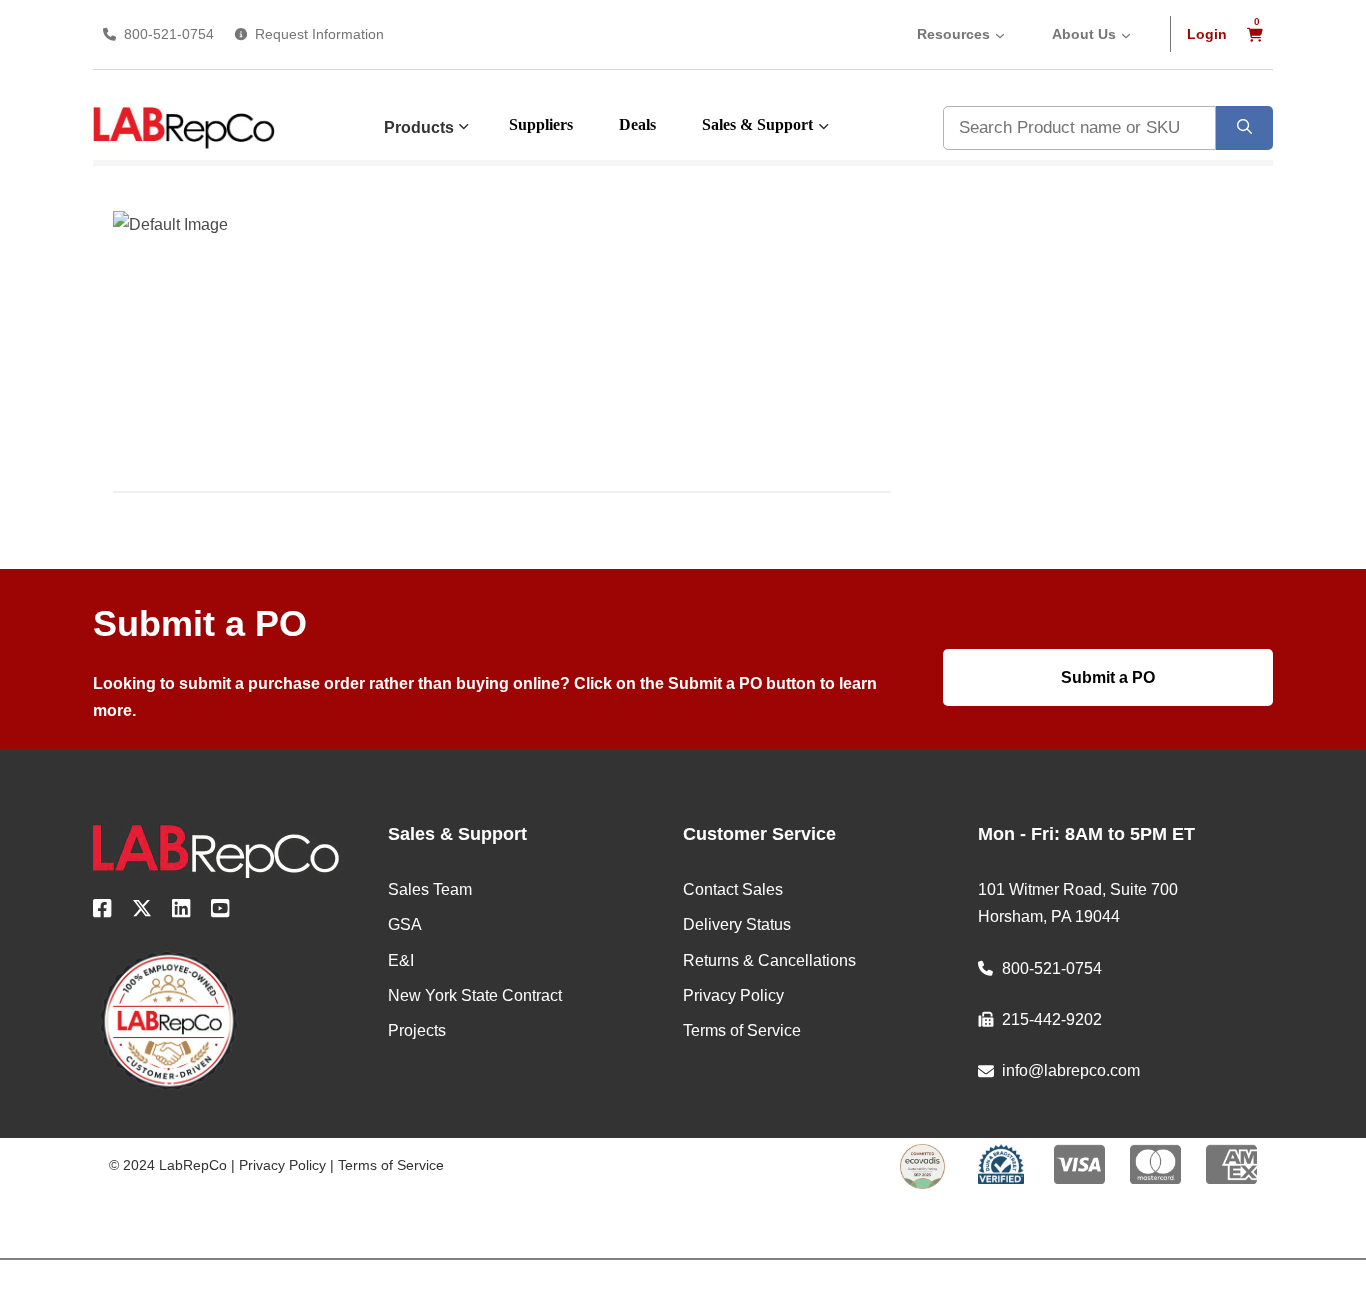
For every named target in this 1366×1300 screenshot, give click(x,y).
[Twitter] (142, 912)
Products (419, 127)
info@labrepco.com (1071, 1070)
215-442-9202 (1052, 1019)
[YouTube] (220, 912)
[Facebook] (102, 912)
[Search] (1244, 128)
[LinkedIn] (181, 912)
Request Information (319, 34)
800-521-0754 (169, 34)
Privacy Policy (282, 1165)
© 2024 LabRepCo (168, 1165)
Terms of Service (391, 1165)
